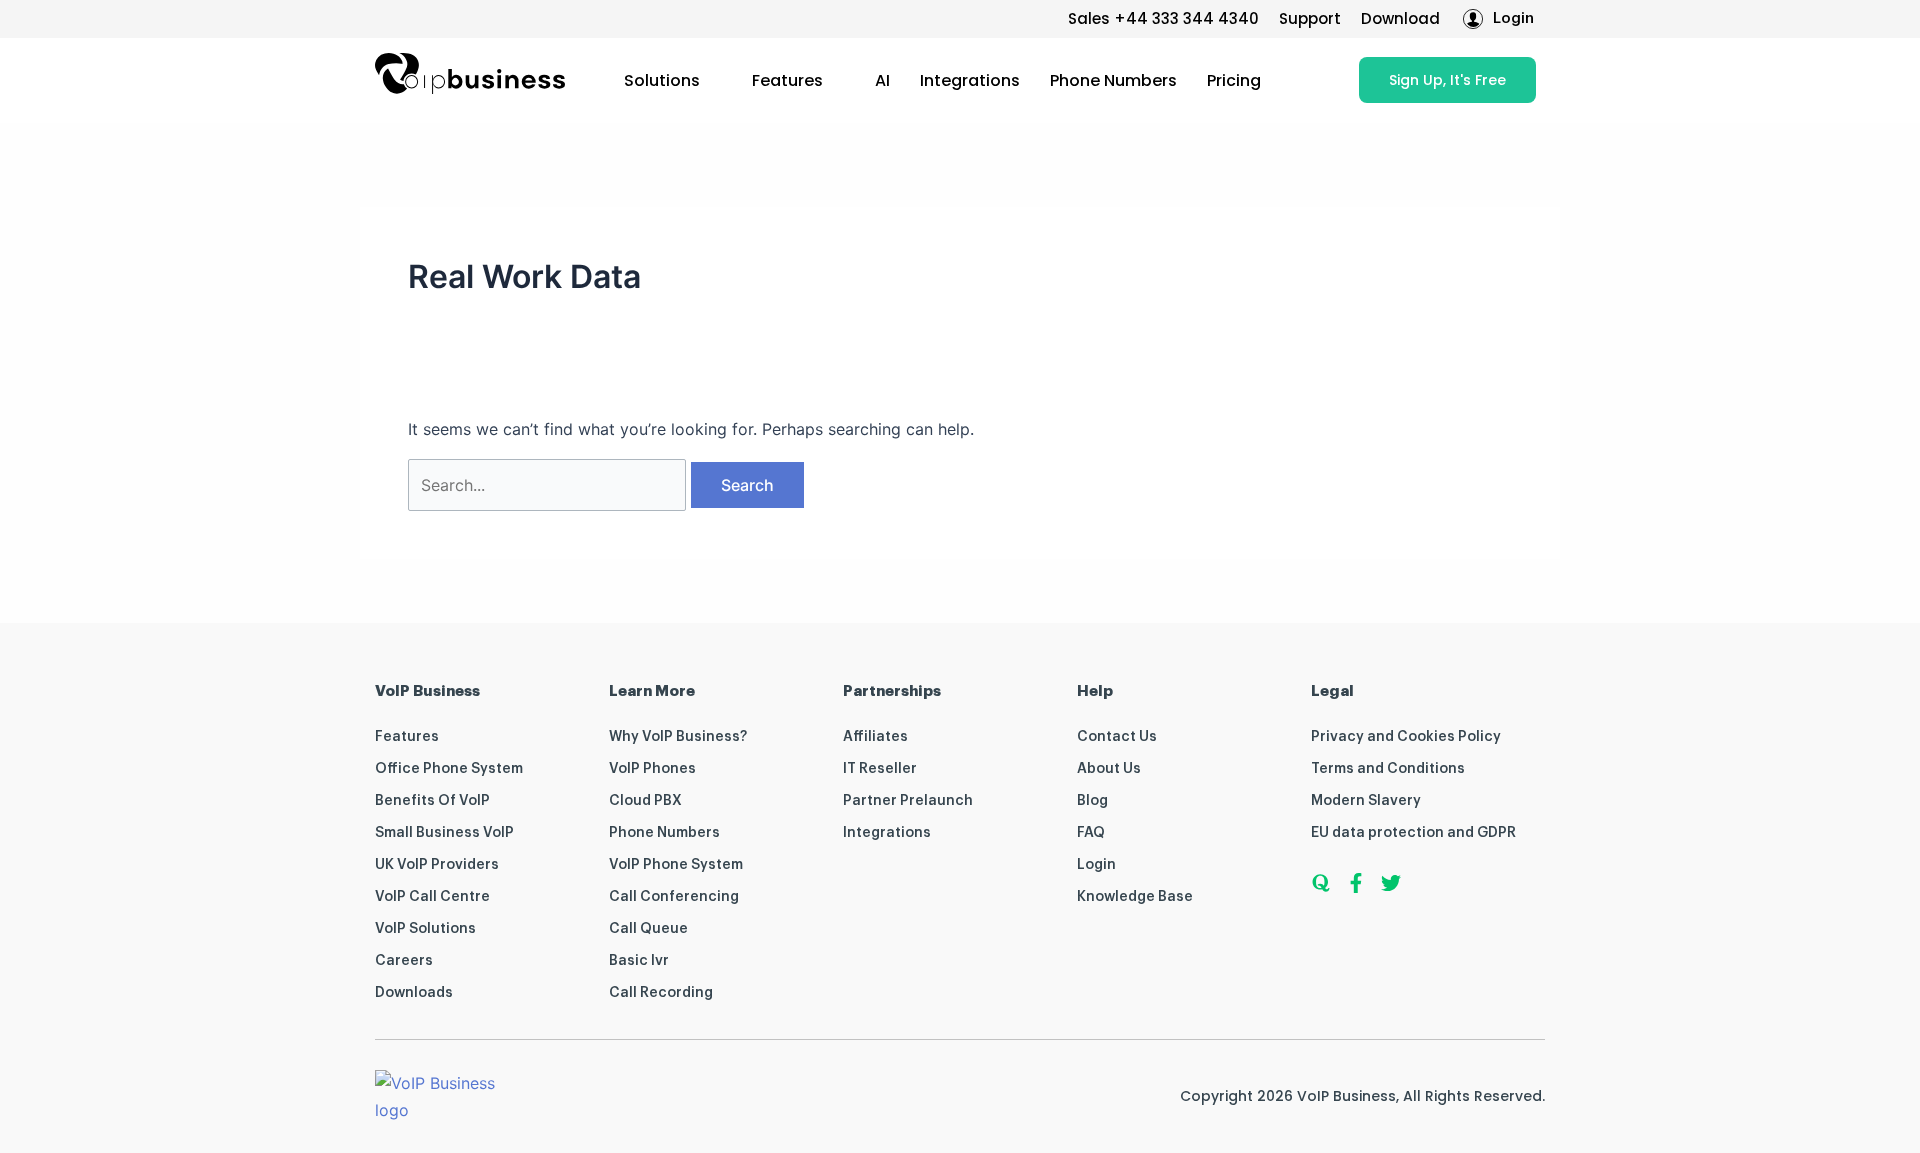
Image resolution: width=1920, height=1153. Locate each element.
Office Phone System (449, 769)
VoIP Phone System (676, 865)
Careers (404, 961)
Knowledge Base (1135, 897)
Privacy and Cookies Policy (1406, 737)
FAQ (1091, 833)
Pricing (1234, 80)
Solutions (662, 80)
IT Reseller (880, 769)
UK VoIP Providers (437, 865)
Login (1096, 865)
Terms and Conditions (1388, 769)
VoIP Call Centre (432, 897)
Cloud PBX (645, 801)
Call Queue (648, 929)
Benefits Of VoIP (432, 801)
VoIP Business (1346, 1096)
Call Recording (661, 993)
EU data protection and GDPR (1413, 833)
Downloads (414, 993)
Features (787, 80)
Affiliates (875, 737)
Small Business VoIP (444, 833)
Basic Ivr (639, 961)
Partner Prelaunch (908, 801)
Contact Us (1117, 737)
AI (882, 80)
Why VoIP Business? (678, 737)
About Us (1109, 769)
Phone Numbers (1113, 80)
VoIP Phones (652, 769)
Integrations (970, 80)
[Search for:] (549, 485)
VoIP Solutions (425, 929)
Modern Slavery (1366, 801)
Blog (1092, 801)
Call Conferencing (674, 897)
